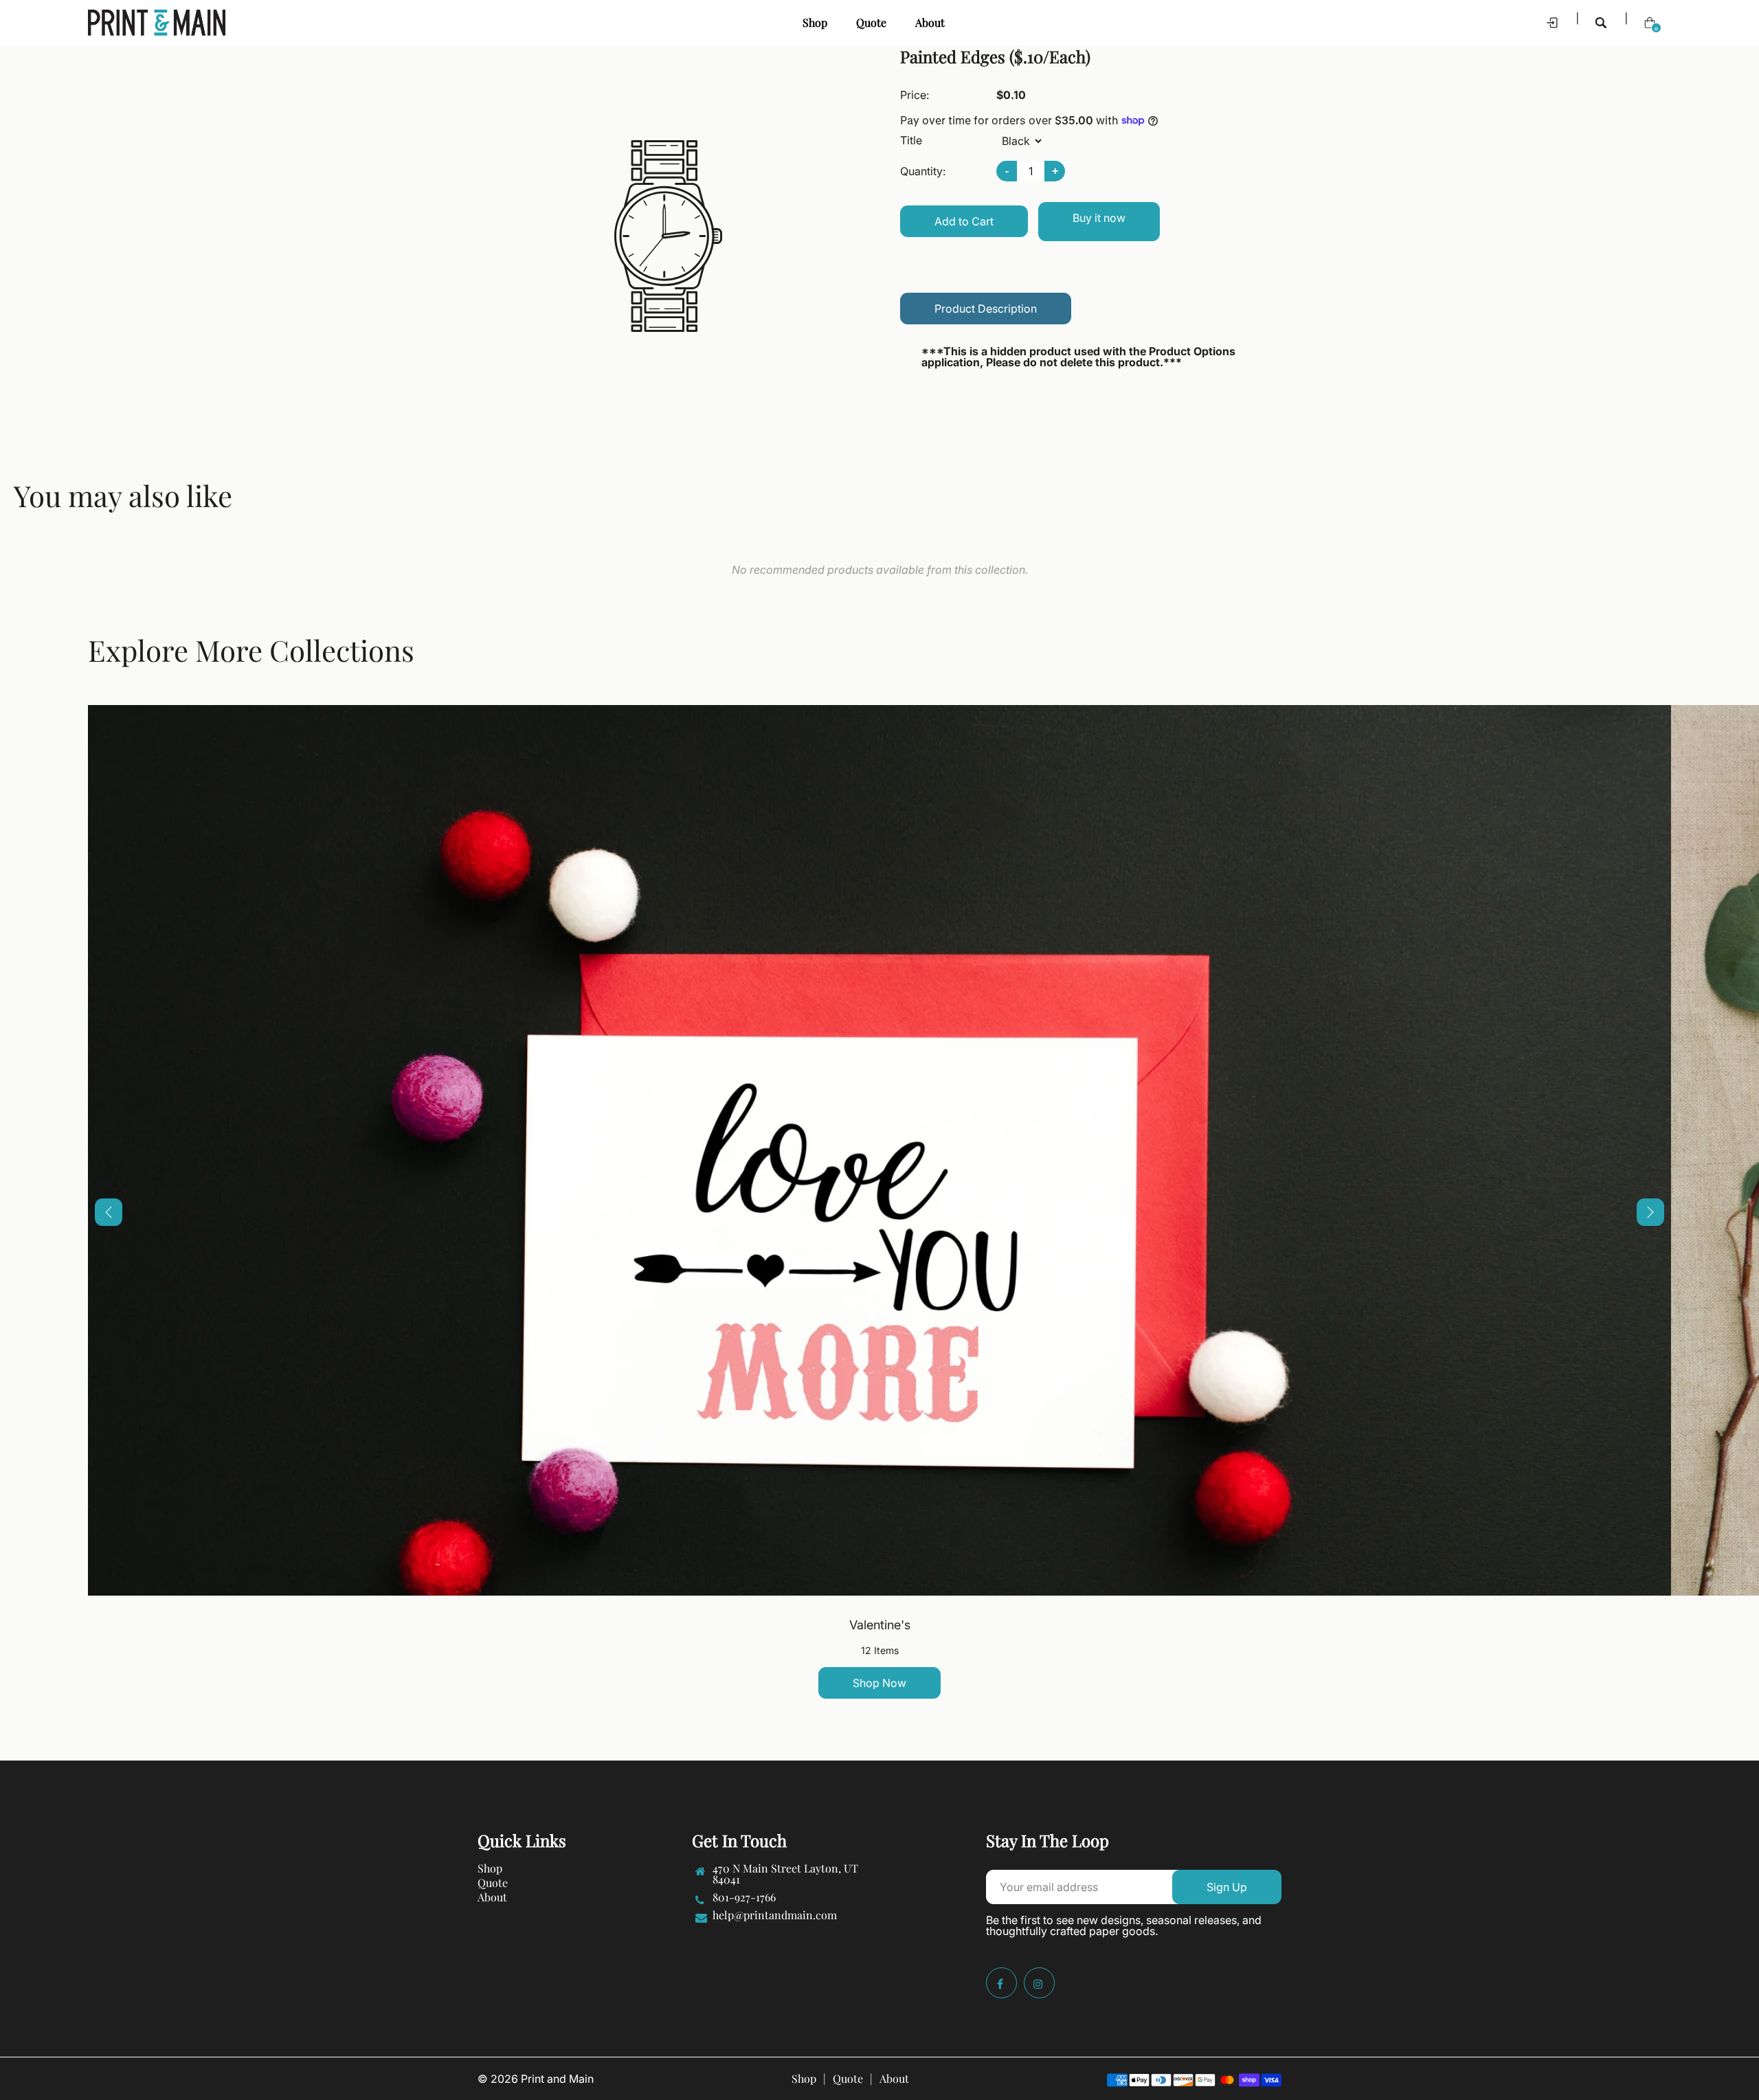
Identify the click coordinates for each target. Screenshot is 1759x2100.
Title (911, 140)
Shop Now (879, 1683)
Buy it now (1099, 218)
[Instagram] (1039, 1986)
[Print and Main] (157, 21)
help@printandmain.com (775, 1915)
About (492, 1897)
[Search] (1604, 23)
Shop (490, 1868)
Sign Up (1227, 1887)
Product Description (986, 309)
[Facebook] (1001, 1986)
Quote (493, 1883)
